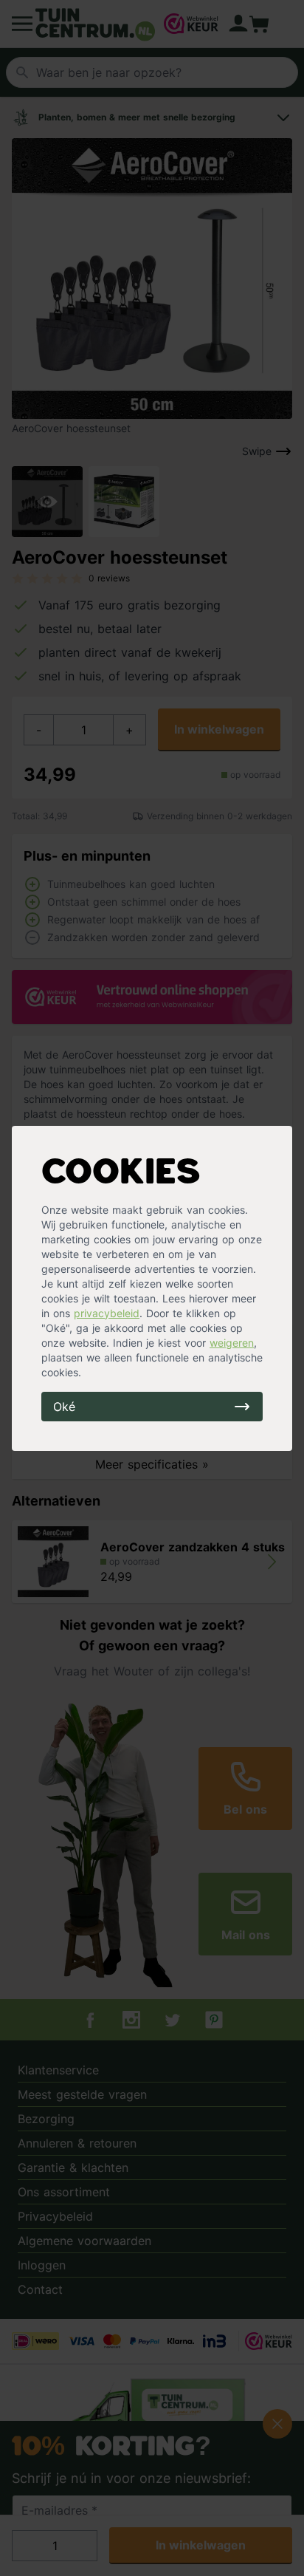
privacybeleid (107, 1313)
